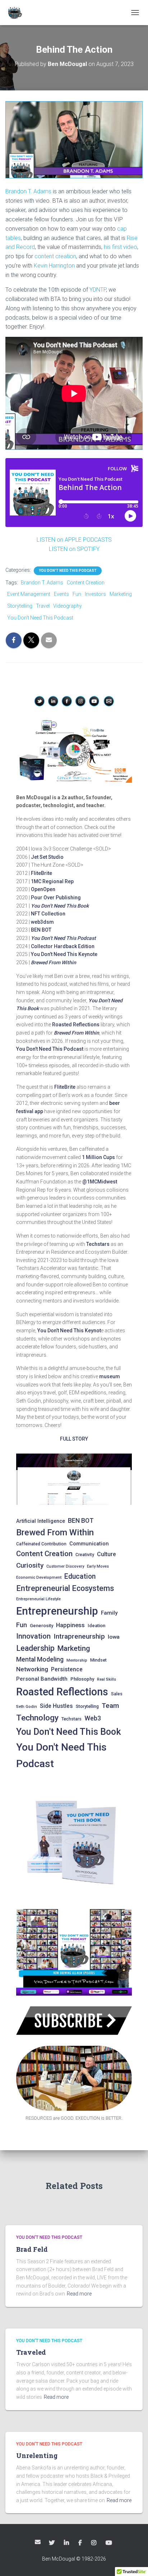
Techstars (98, 1244)
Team (110, 1706)
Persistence (67, 1669)
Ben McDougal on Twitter (52, 2543)
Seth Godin (27, 1707)
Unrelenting (37, 2455)
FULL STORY (74, 1439)
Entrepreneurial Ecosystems (65, 1588)
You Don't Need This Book (69, 1732)
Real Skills (107, 1679)
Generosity (41, 1626)
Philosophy (82, 1679)
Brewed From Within (55, 1532)
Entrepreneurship (57, 1611)
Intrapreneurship (79, 1636)
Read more (79, 2294)
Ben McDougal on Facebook (81, 2543)
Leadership (35, 1648)
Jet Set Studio (47, 857)
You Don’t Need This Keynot (69, 1331)
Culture (107, 1554)
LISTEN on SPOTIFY (74, 549)
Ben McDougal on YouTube (109, 2543)
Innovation (33, 1636)
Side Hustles (56, 1706)
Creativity (85, 1555)
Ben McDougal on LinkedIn (67, 2543)
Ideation (96, 1626)
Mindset (98, 1660)
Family (109, 1613)
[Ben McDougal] (17, 13)
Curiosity (30, 1565)
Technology (37, 1718)
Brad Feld (32, 2249)
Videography (68, 606)
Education (80, 1576)
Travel (43, 606)
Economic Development (39, 1577)
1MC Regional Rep (52, 881)
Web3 (93, 1718)
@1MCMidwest (100, 1182)
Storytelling (20, 606)
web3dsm (42, 922)
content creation (55, 256)
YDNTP (98, 290)
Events (61, 594)
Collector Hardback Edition (63, 946)
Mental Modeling (40, 1659)
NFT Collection (48, 914)
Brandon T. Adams (28, 191)
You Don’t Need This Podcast (63, 938)
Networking (32, 1669)
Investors (95, 594)
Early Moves (98, 1566)
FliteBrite (41, 873)
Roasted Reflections (76, 1025)
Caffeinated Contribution (41, 1544)
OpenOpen (43, 889)
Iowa (114, 1637)
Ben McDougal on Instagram (94, 2543)
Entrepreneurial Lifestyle (38, 1599)
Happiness (70, 1625)
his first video (121, 247)
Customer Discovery (65, 1566)
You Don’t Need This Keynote (64, 954)
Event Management (29, 594)
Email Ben (38, 2542)
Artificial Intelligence (41, 1521)
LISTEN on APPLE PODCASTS (74, 540)
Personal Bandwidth (42, 1679)
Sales (117, 1694)
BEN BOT (41, 930)
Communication (89, 1544)
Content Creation (86, 583)
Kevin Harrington (54, 266)
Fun (77, 594)
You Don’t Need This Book (60, 906)
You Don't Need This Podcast (68, 571)
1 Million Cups (98, 1157)
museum (110, 1376)
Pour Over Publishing (56, 898)
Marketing (121, 594)
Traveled (31, 2352)
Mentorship (77, 1660)
